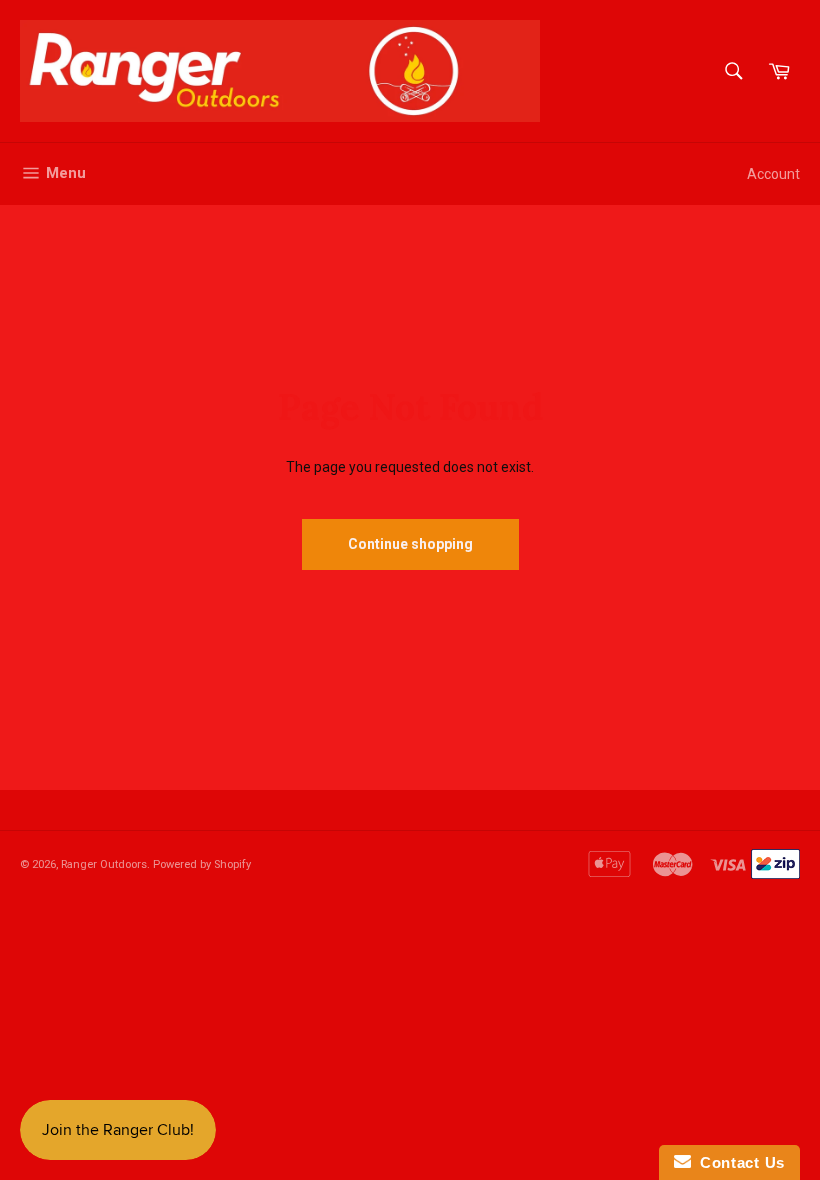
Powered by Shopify (202, 864)
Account (773, 174)
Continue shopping (410, 544)
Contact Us (738, 1162)
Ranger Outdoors (104, 864)
